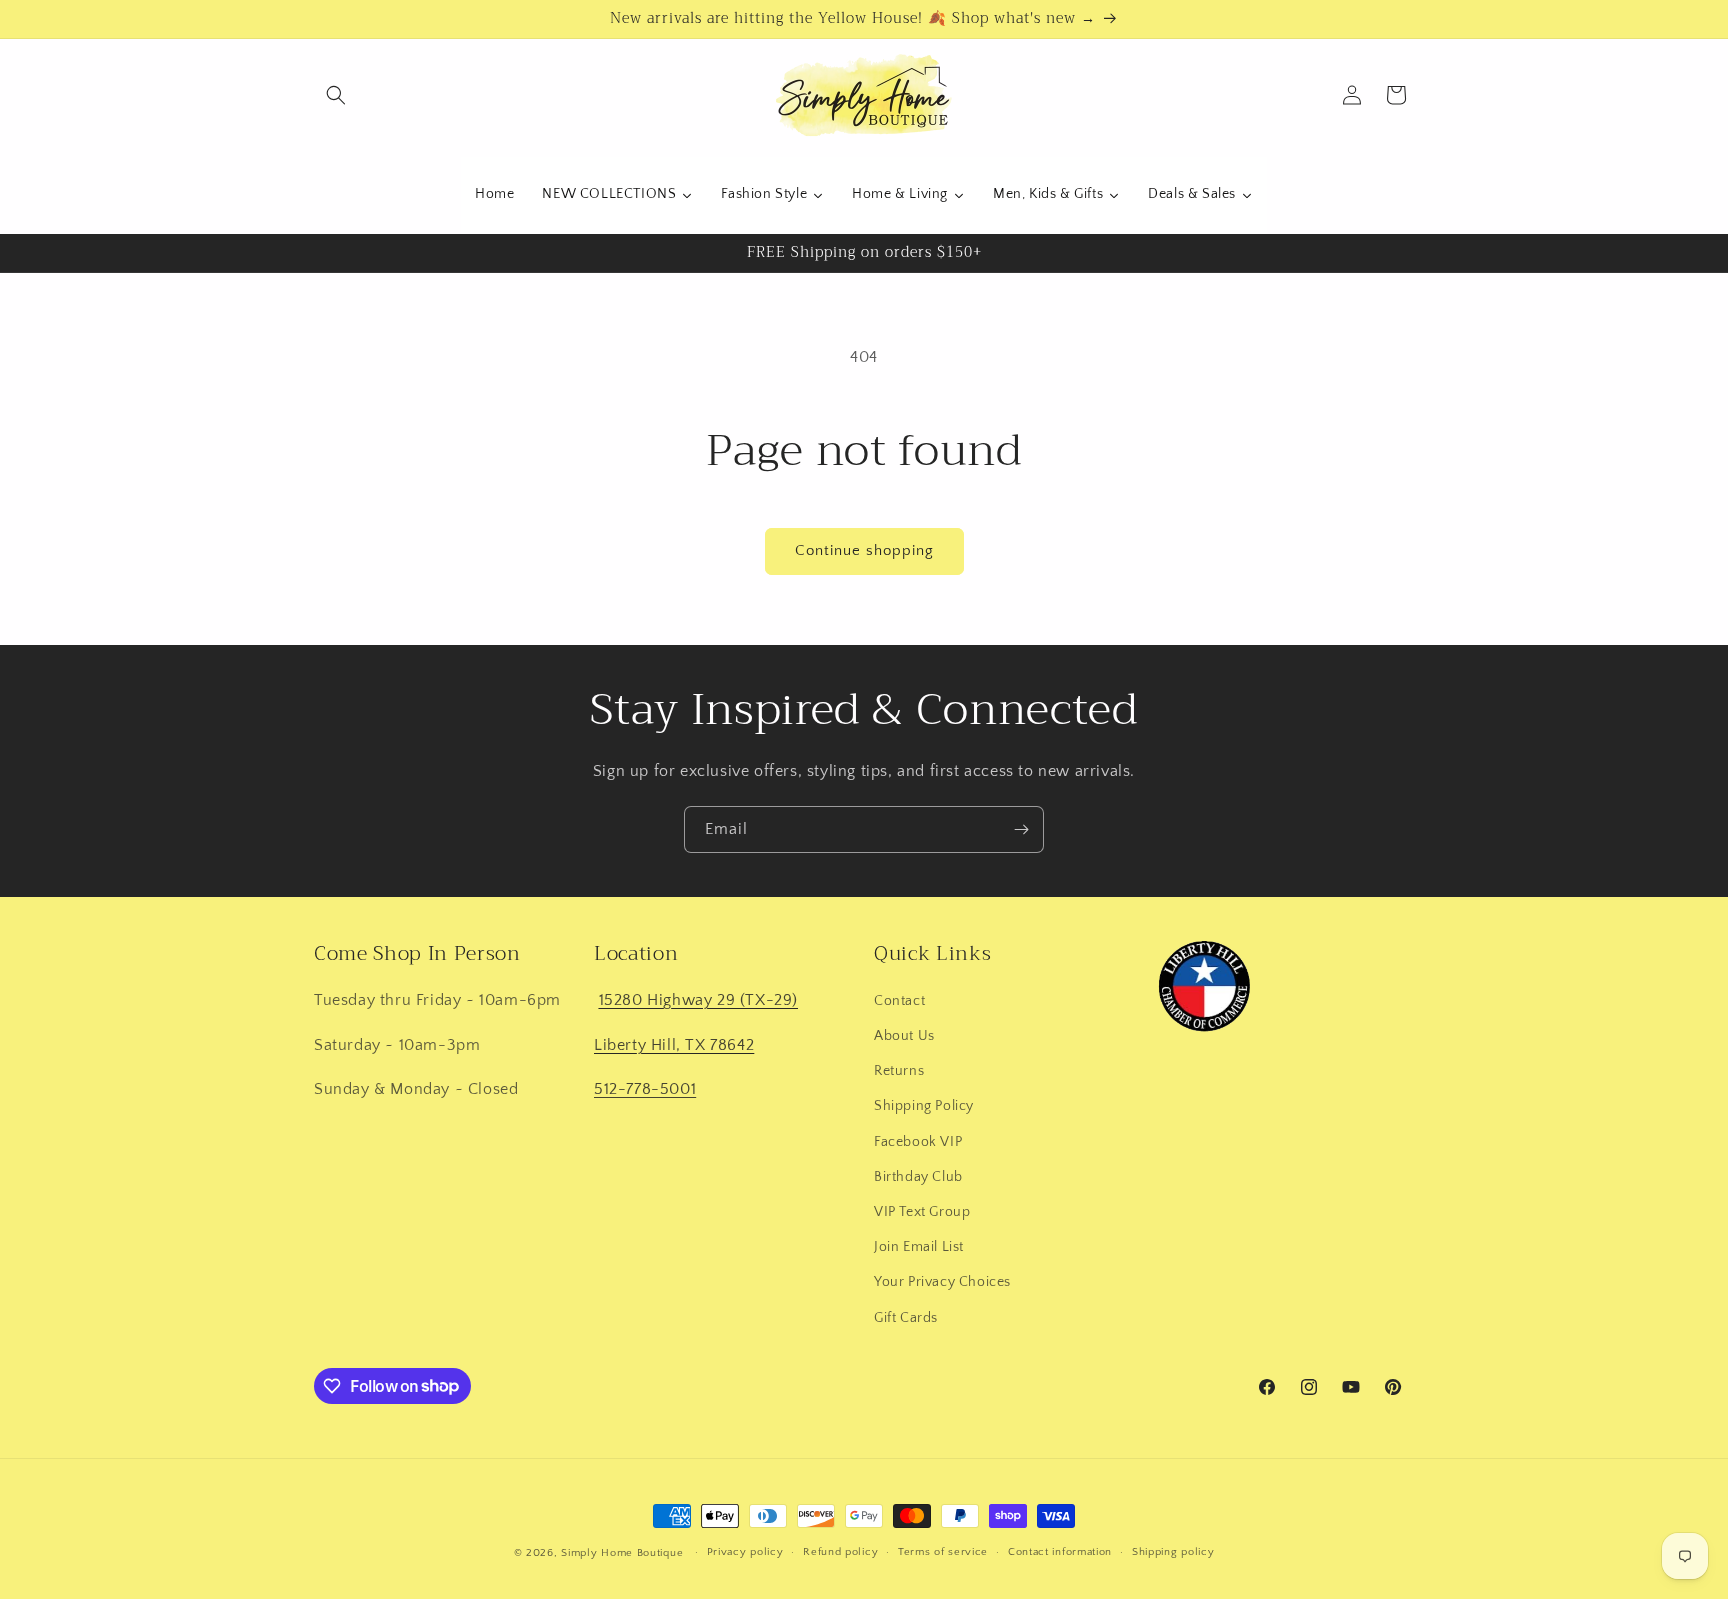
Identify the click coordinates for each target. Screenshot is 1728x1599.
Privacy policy (745, 1552)
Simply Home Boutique (622, 1553)
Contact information (1060, 1552)
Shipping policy (1173, 1552)
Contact (899, 1001)
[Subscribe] (1021, 829)
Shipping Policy (924, 1106)
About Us (904, 1036)
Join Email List (919, 1247)
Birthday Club (918, 1177)
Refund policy (840, 1552)
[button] (336, 95)
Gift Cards (906, 1317)
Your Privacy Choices (942, 1282)
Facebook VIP (918, 1141)
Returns (899, 1071)
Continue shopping (864, 550)
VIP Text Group (922, 1212)
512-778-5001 (645, 1089)
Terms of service (943, 1552)
